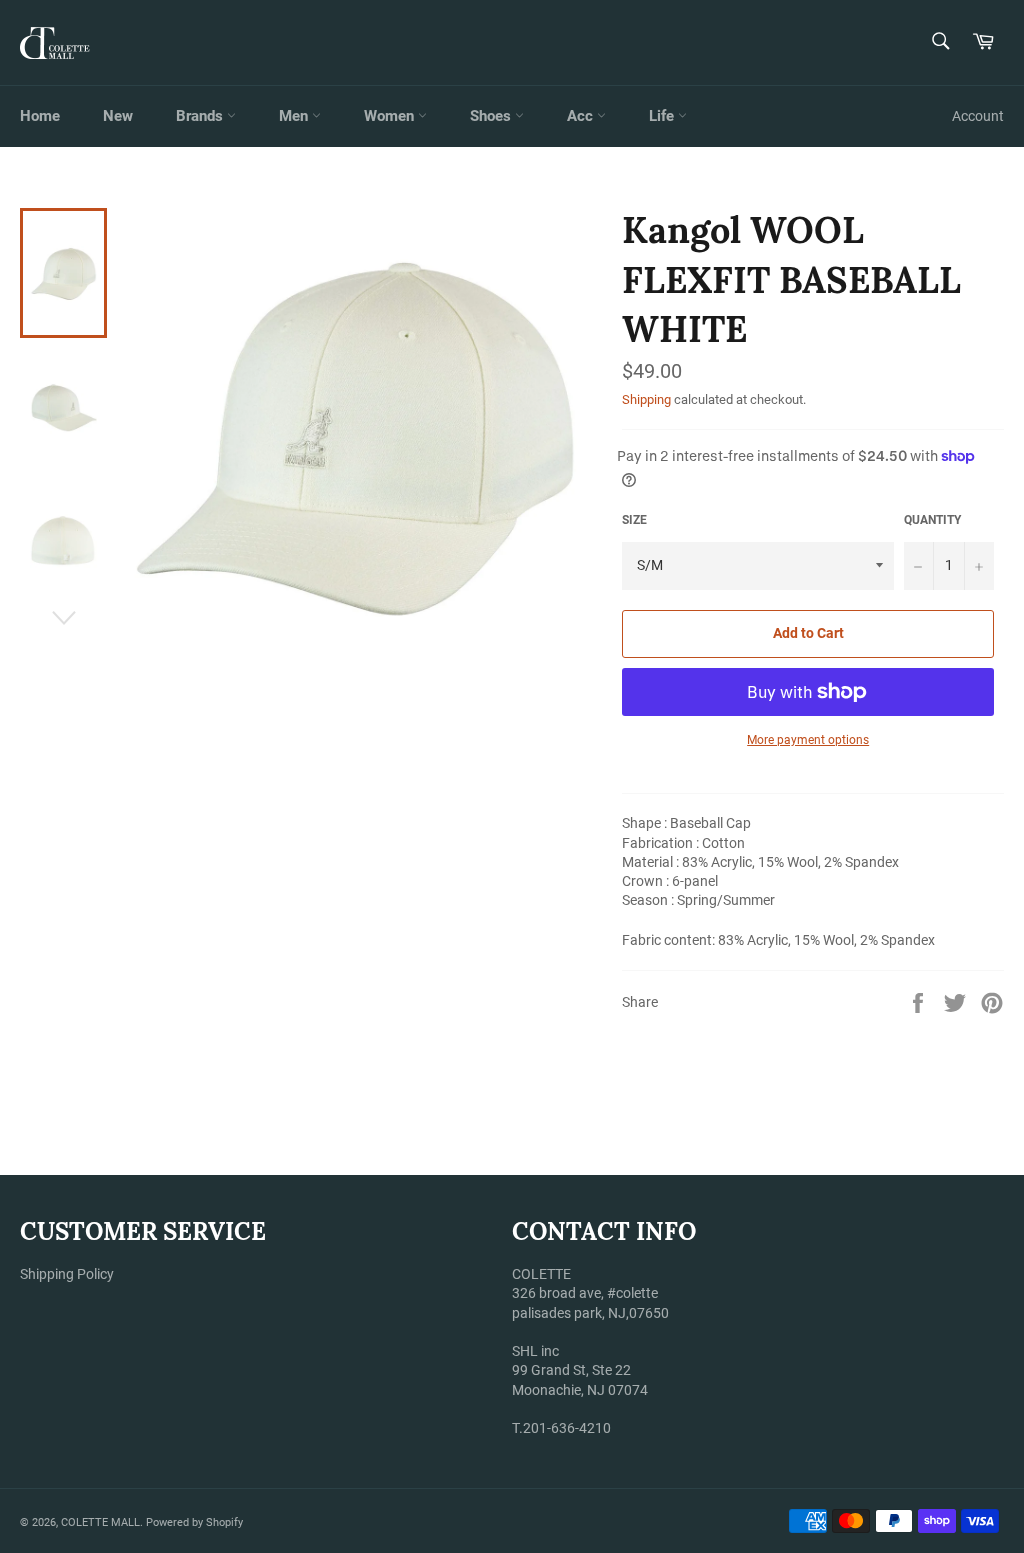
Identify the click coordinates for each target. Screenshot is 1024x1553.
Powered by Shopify (194, 1522)
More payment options (808, 740)
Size (634, 520)
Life (663, 116)
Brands (201, 116)
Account (978, 116)
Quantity (932, 520)
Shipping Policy (67, 1274)
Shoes (492, 116)
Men (295, 116)
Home (40, 116)
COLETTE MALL (100, 1522)
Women (391, 116)
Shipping (646, 399)
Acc (582, 116)
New (118, 116)
